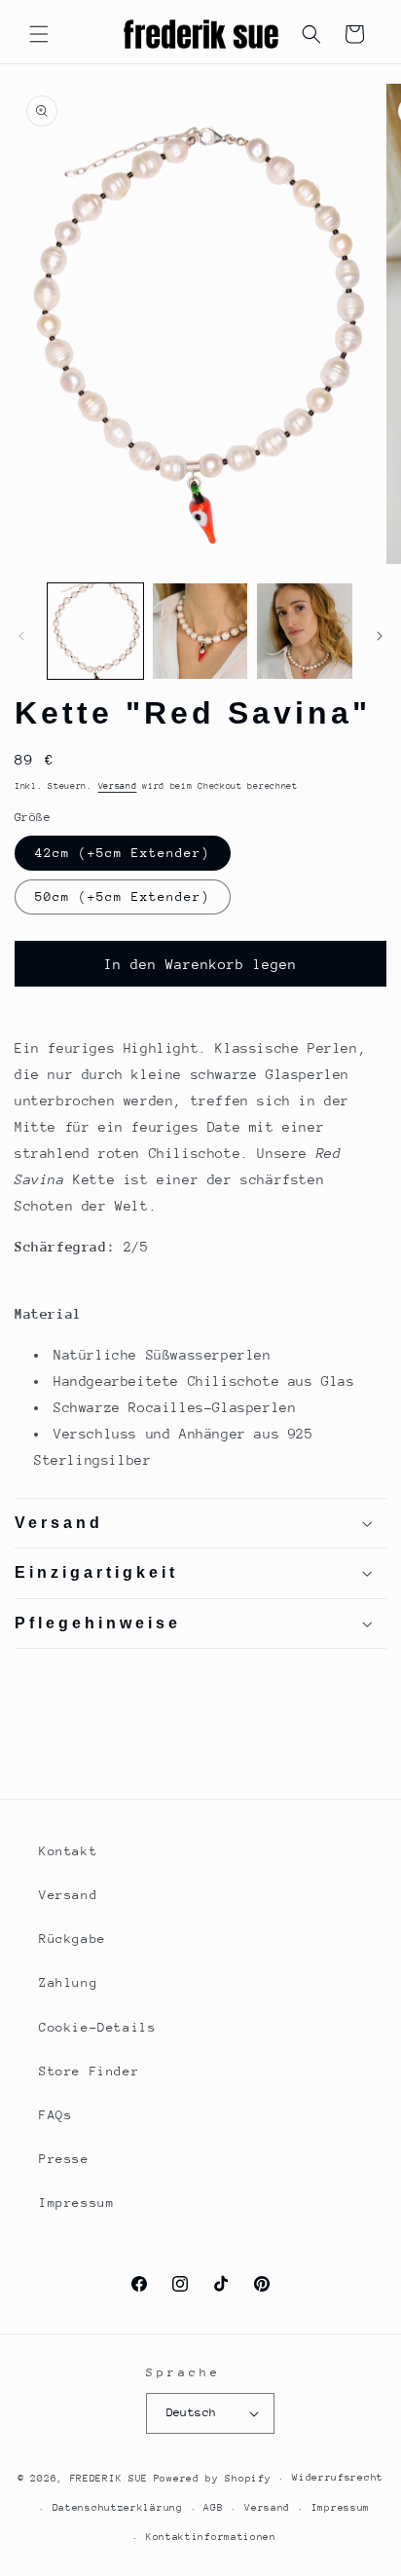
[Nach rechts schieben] (380, 636)
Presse (64, 2159)
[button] (39, 34)
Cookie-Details (97, 2027)
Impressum (76, 2203)
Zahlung (68, 1982)
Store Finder (89, 2071)
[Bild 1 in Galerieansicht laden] (95, 631)
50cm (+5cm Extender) (123, 896)
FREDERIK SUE (109, 2479)
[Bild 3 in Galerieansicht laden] (305, 631)
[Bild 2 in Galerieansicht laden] (200, 631)
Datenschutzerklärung (118, 2508)
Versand (118, 785)
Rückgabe (73, 1939)
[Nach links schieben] (21, 636)
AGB (213, 2508)
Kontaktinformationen (211, 2537)
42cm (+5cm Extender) (123, 853)
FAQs (55, 2115)
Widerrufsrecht (338, 2478)
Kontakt (68, 1851)
